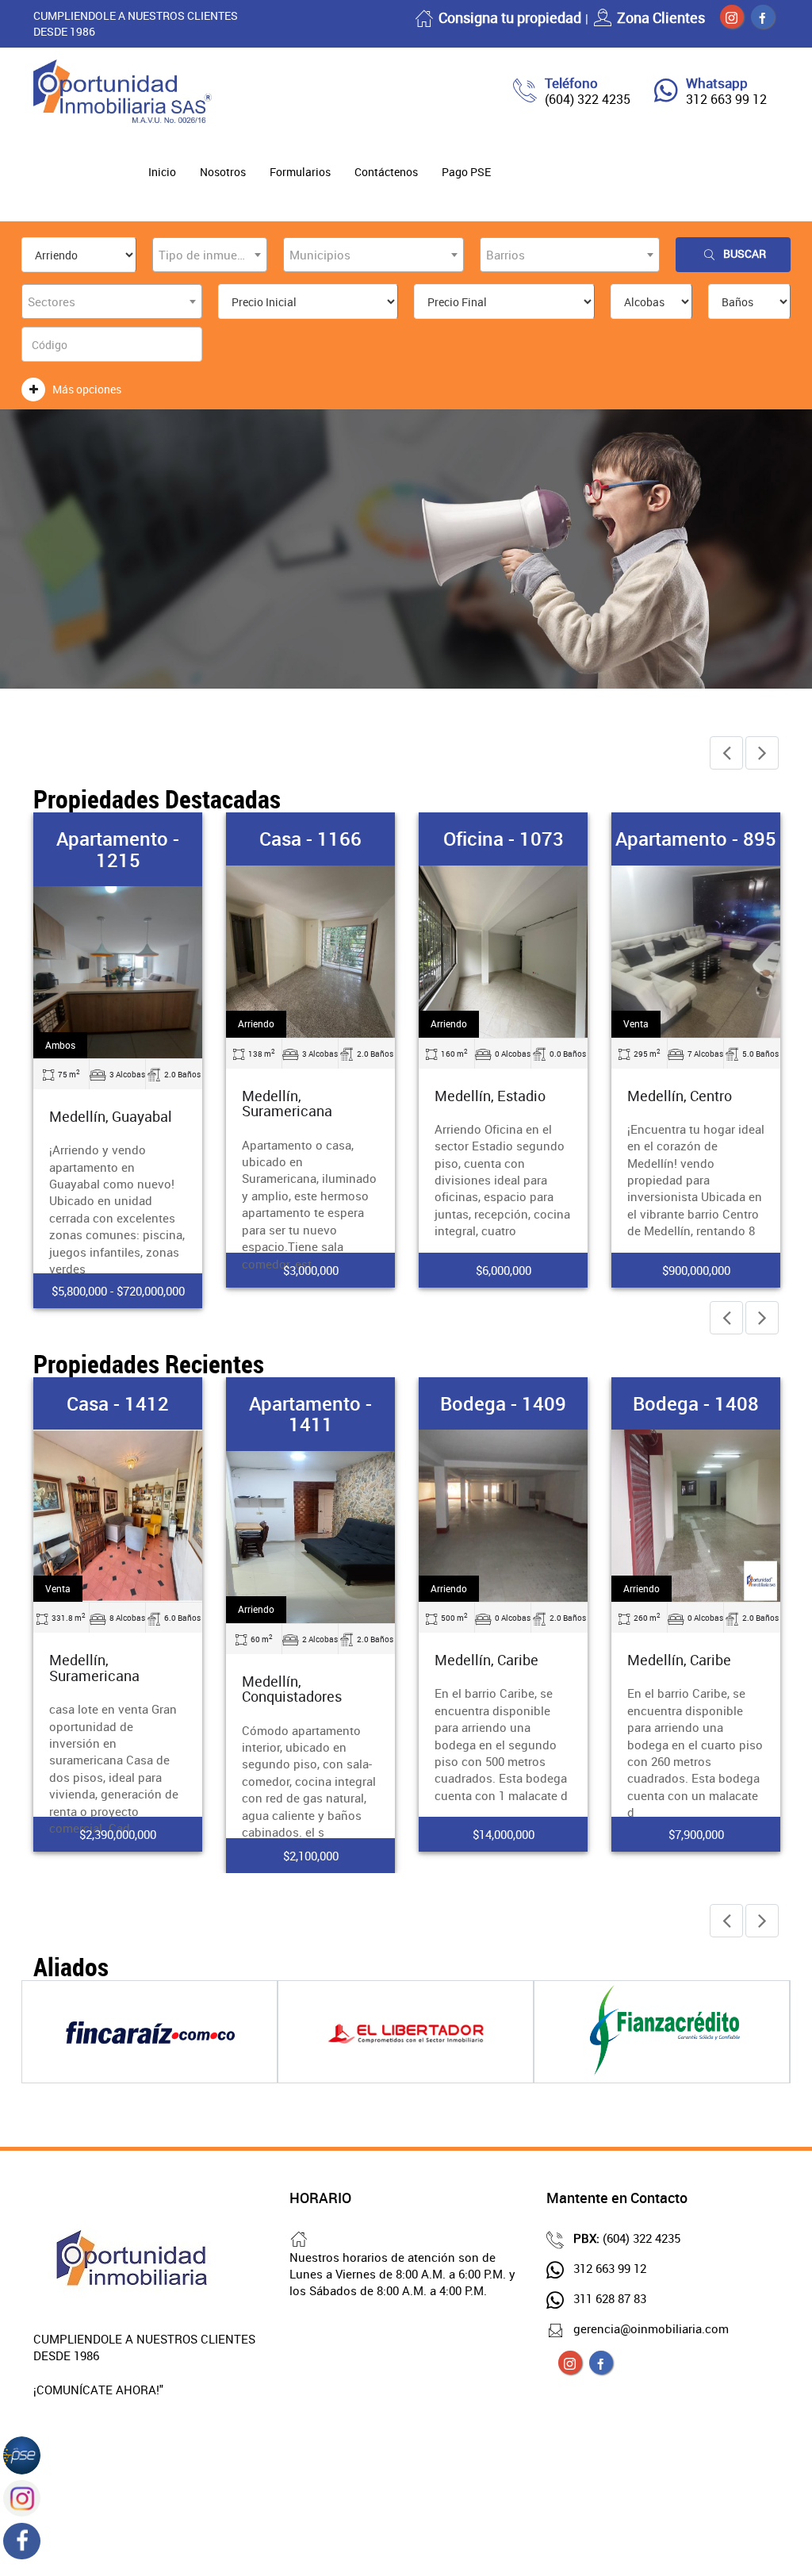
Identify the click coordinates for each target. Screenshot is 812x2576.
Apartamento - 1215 (118, 849)
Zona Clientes (661, 17)
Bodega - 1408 (696, 1403)
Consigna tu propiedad (510, 17)
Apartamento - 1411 (310, 1414)
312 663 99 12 (726, 99)
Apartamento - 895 (696, 839)
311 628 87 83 (610, 2298)
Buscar (745, 253)
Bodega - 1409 (503, 1403)
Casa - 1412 (118, 1403)
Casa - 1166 (310, 839)
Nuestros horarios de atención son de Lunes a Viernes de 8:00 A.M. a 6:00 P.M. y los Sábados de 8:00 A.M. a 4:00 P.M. (402, 2274)
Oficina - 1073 (504, 839)
